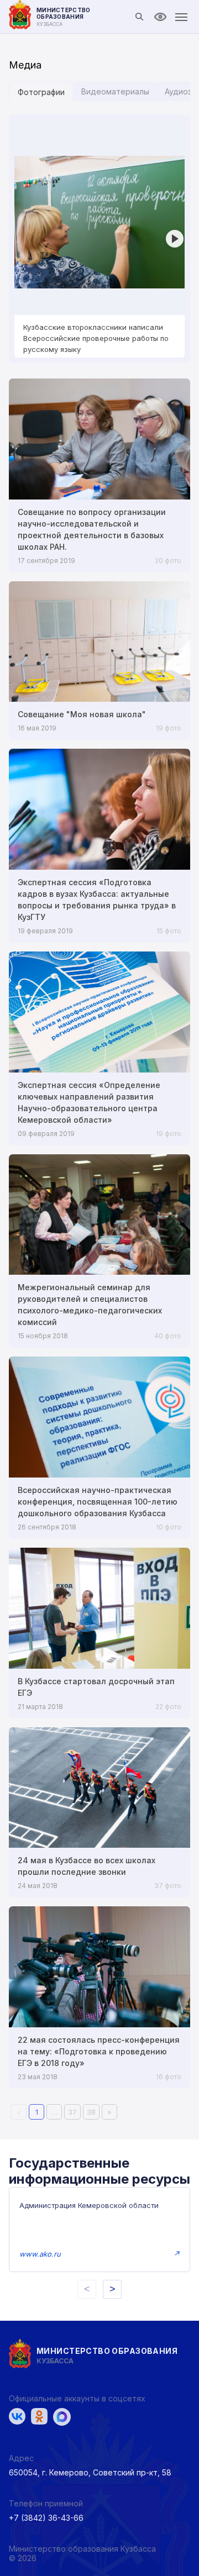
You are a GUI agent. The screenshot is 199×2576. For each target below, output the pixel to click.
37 (72, 2112)
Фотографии (41, 92)
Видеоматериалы (115, 91)
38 (91, 2112)
